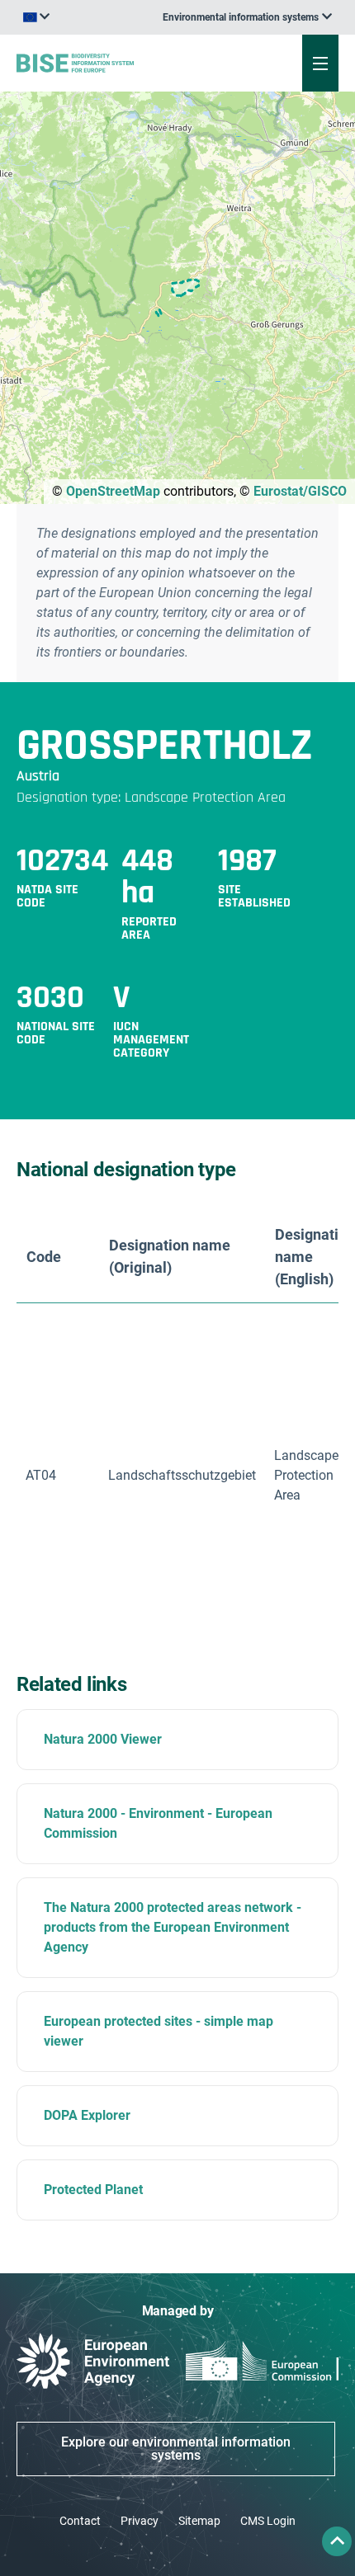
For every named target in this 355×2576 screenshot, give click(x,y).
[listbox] (247, 17)
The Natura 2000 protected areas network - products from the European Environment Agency (173, 1927)
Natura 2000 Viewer (103, 1739)
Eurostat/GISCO (300, 491)
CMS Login (268, 2521)
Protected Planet (93, 2190)
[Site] (120, 63)
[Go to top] (337, 2541)
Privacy (140, 2521)
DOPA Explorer (87, 2115)
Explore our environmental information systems (176, 2449)
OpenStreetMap (113, 491)
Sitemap (199, 2521)
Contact (80, 2521)
